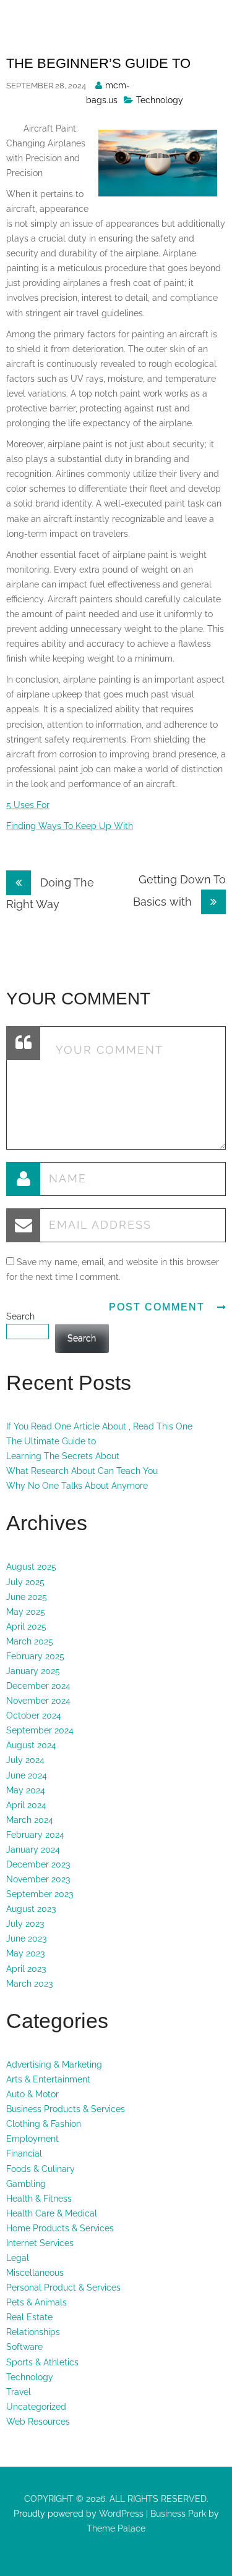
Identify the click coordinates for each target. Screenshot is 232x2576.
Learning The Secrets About (63, 1456)
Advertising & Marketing (54, 2065)
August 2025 (31, 1567)
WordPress (120, 2514)
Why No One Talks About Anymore (77, 1486)
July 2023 (25, 1924)
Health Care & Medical (52, 2213)
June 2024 (27, 1775)
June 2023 (26, 1938)
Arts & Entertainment (48, 2079)
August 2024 (31, 1745)
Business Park (178, 2514)
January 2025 (33, 1671)
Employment (32, 2139)
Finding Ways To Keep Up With (70, 826)
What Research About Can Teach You (82, 1471)
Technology (160, 100)
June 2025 (27, 1597)
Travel (19, 2392)
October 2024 (34, 1715)
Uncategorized (36, 2407)
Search (20, 1316)
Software (24, 2347)
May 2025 (26, 1612)
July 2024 (25, 1760)
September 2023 (40, 1894)
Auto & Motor (32, 2094)
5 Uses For (28, 805)
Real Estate (29, 2317)
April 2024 (26, 1805)
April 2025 (26, 1627)
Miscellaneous (35, 2273)
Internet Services (40, 2243)
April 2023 (26, 1969)
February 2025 (35, 1656)
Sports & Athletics (42, 2362)
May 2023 (25, 1953)
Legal (18, 2258)
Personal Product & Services (63, 2288)
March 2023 (29, 1984)
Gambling (26, 2184)
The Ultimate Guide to (51, 1441)
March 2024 (30, 1820)
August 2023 (31, 1909)
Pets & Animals (37, 2302)
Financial (24, 2153)
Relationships (33, 2332)
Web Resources (38, 2422)
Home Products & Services (60, 2228)
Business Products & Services (66, 2109)
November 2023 (38, 1879)
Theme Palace (116, 2528)
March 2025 (30, 1641)
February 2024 (35, 1835)
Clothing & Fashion (44, 2124)
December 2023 (38, 1864)
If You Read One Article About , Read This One (99, 1426)
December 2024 (38, 1686)
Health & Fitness (39, 2199)
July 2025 (25, 1582)
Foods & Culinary (41, 2169)
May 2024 (26, 1790)
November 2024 (38, 1701)
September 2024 (40, 1730)
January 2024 (33, 1850)
